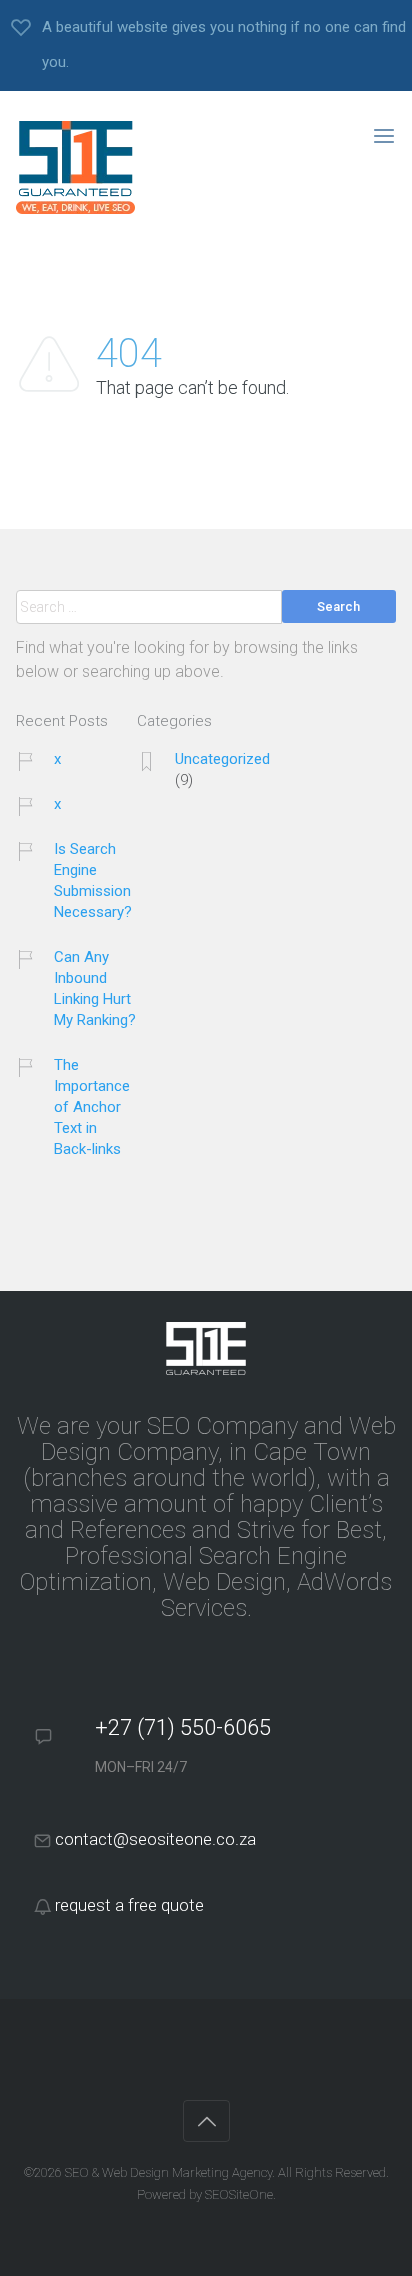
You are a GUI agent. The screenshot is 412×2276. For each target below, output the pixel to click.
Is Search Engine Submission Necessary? (93, 880)
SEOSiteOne (239, 2194)
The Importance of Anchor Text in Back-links (92, 1107)
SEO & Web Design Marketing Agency (168, 2172)
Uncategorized (222, 759)
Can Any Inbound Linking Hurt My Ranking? (95, 988)
